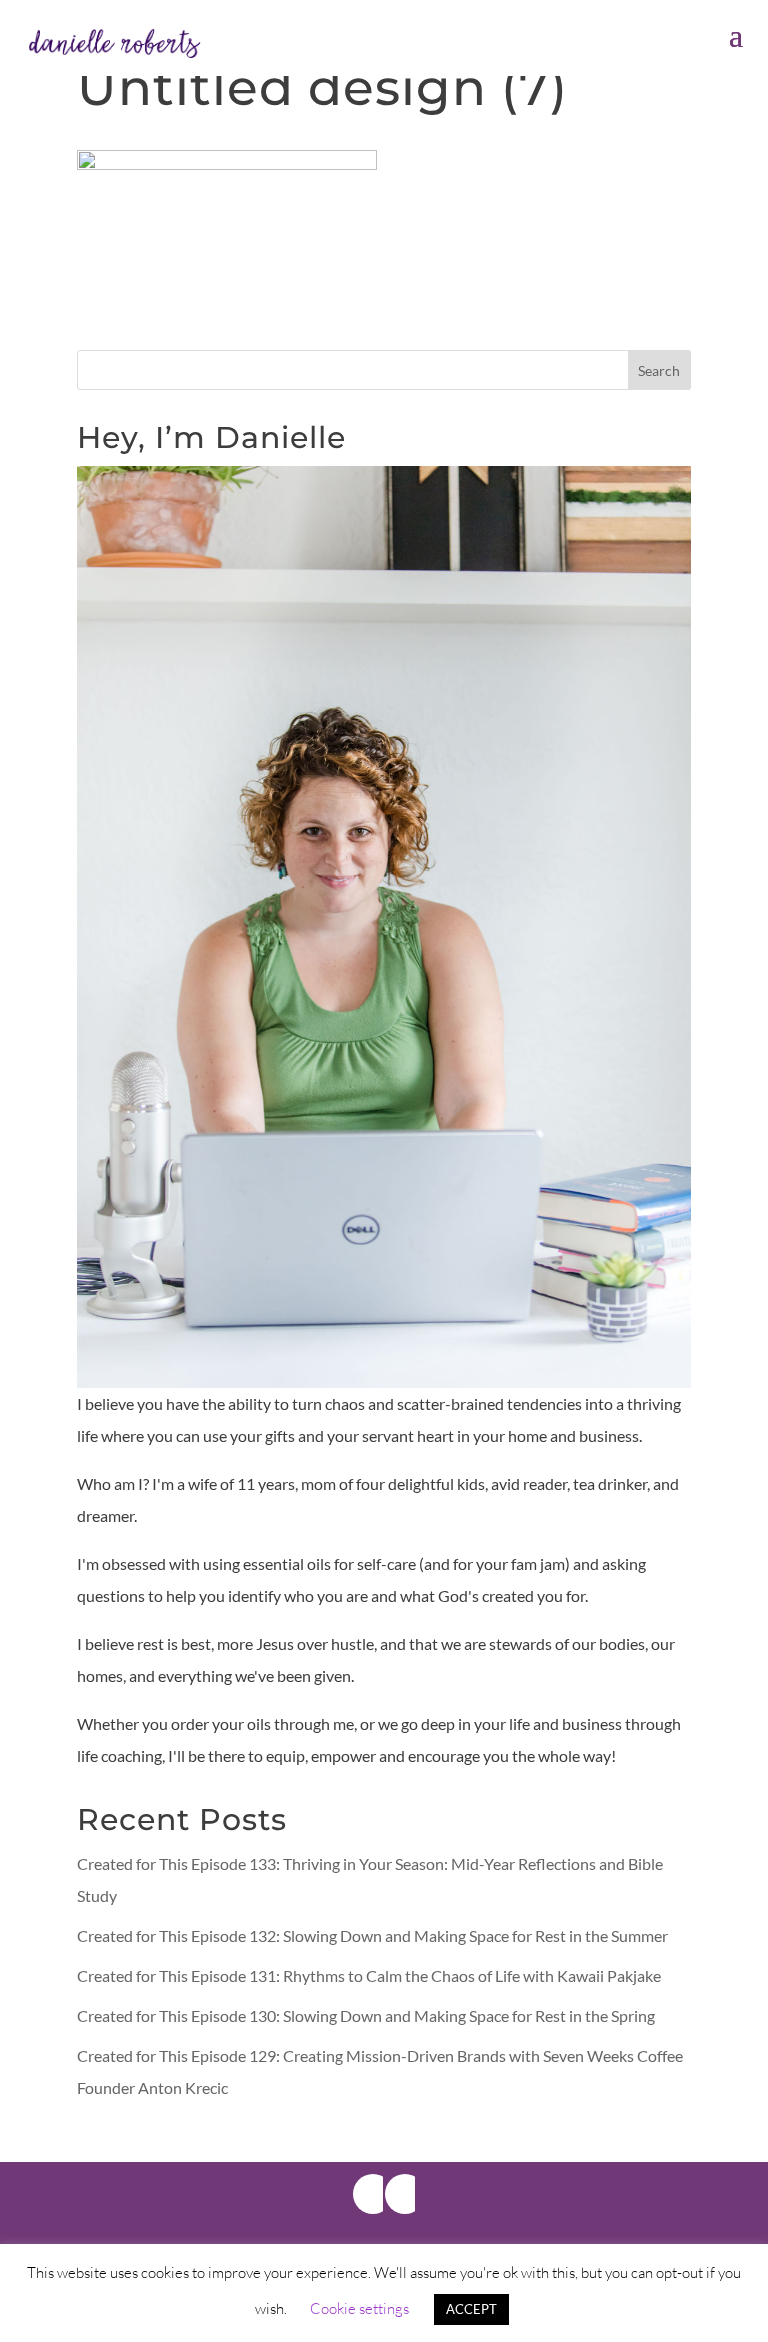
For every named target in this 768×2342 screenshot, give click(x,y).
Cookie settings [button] (359, 2308)
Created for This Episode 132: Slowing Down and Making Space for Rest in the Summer (372, 1935)
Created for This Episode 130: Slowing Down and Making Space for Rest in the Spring (366, 2015)
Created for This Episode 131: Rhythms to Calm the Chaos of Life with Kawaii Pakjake (369, 1975)
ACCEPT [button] (471, 2309)
